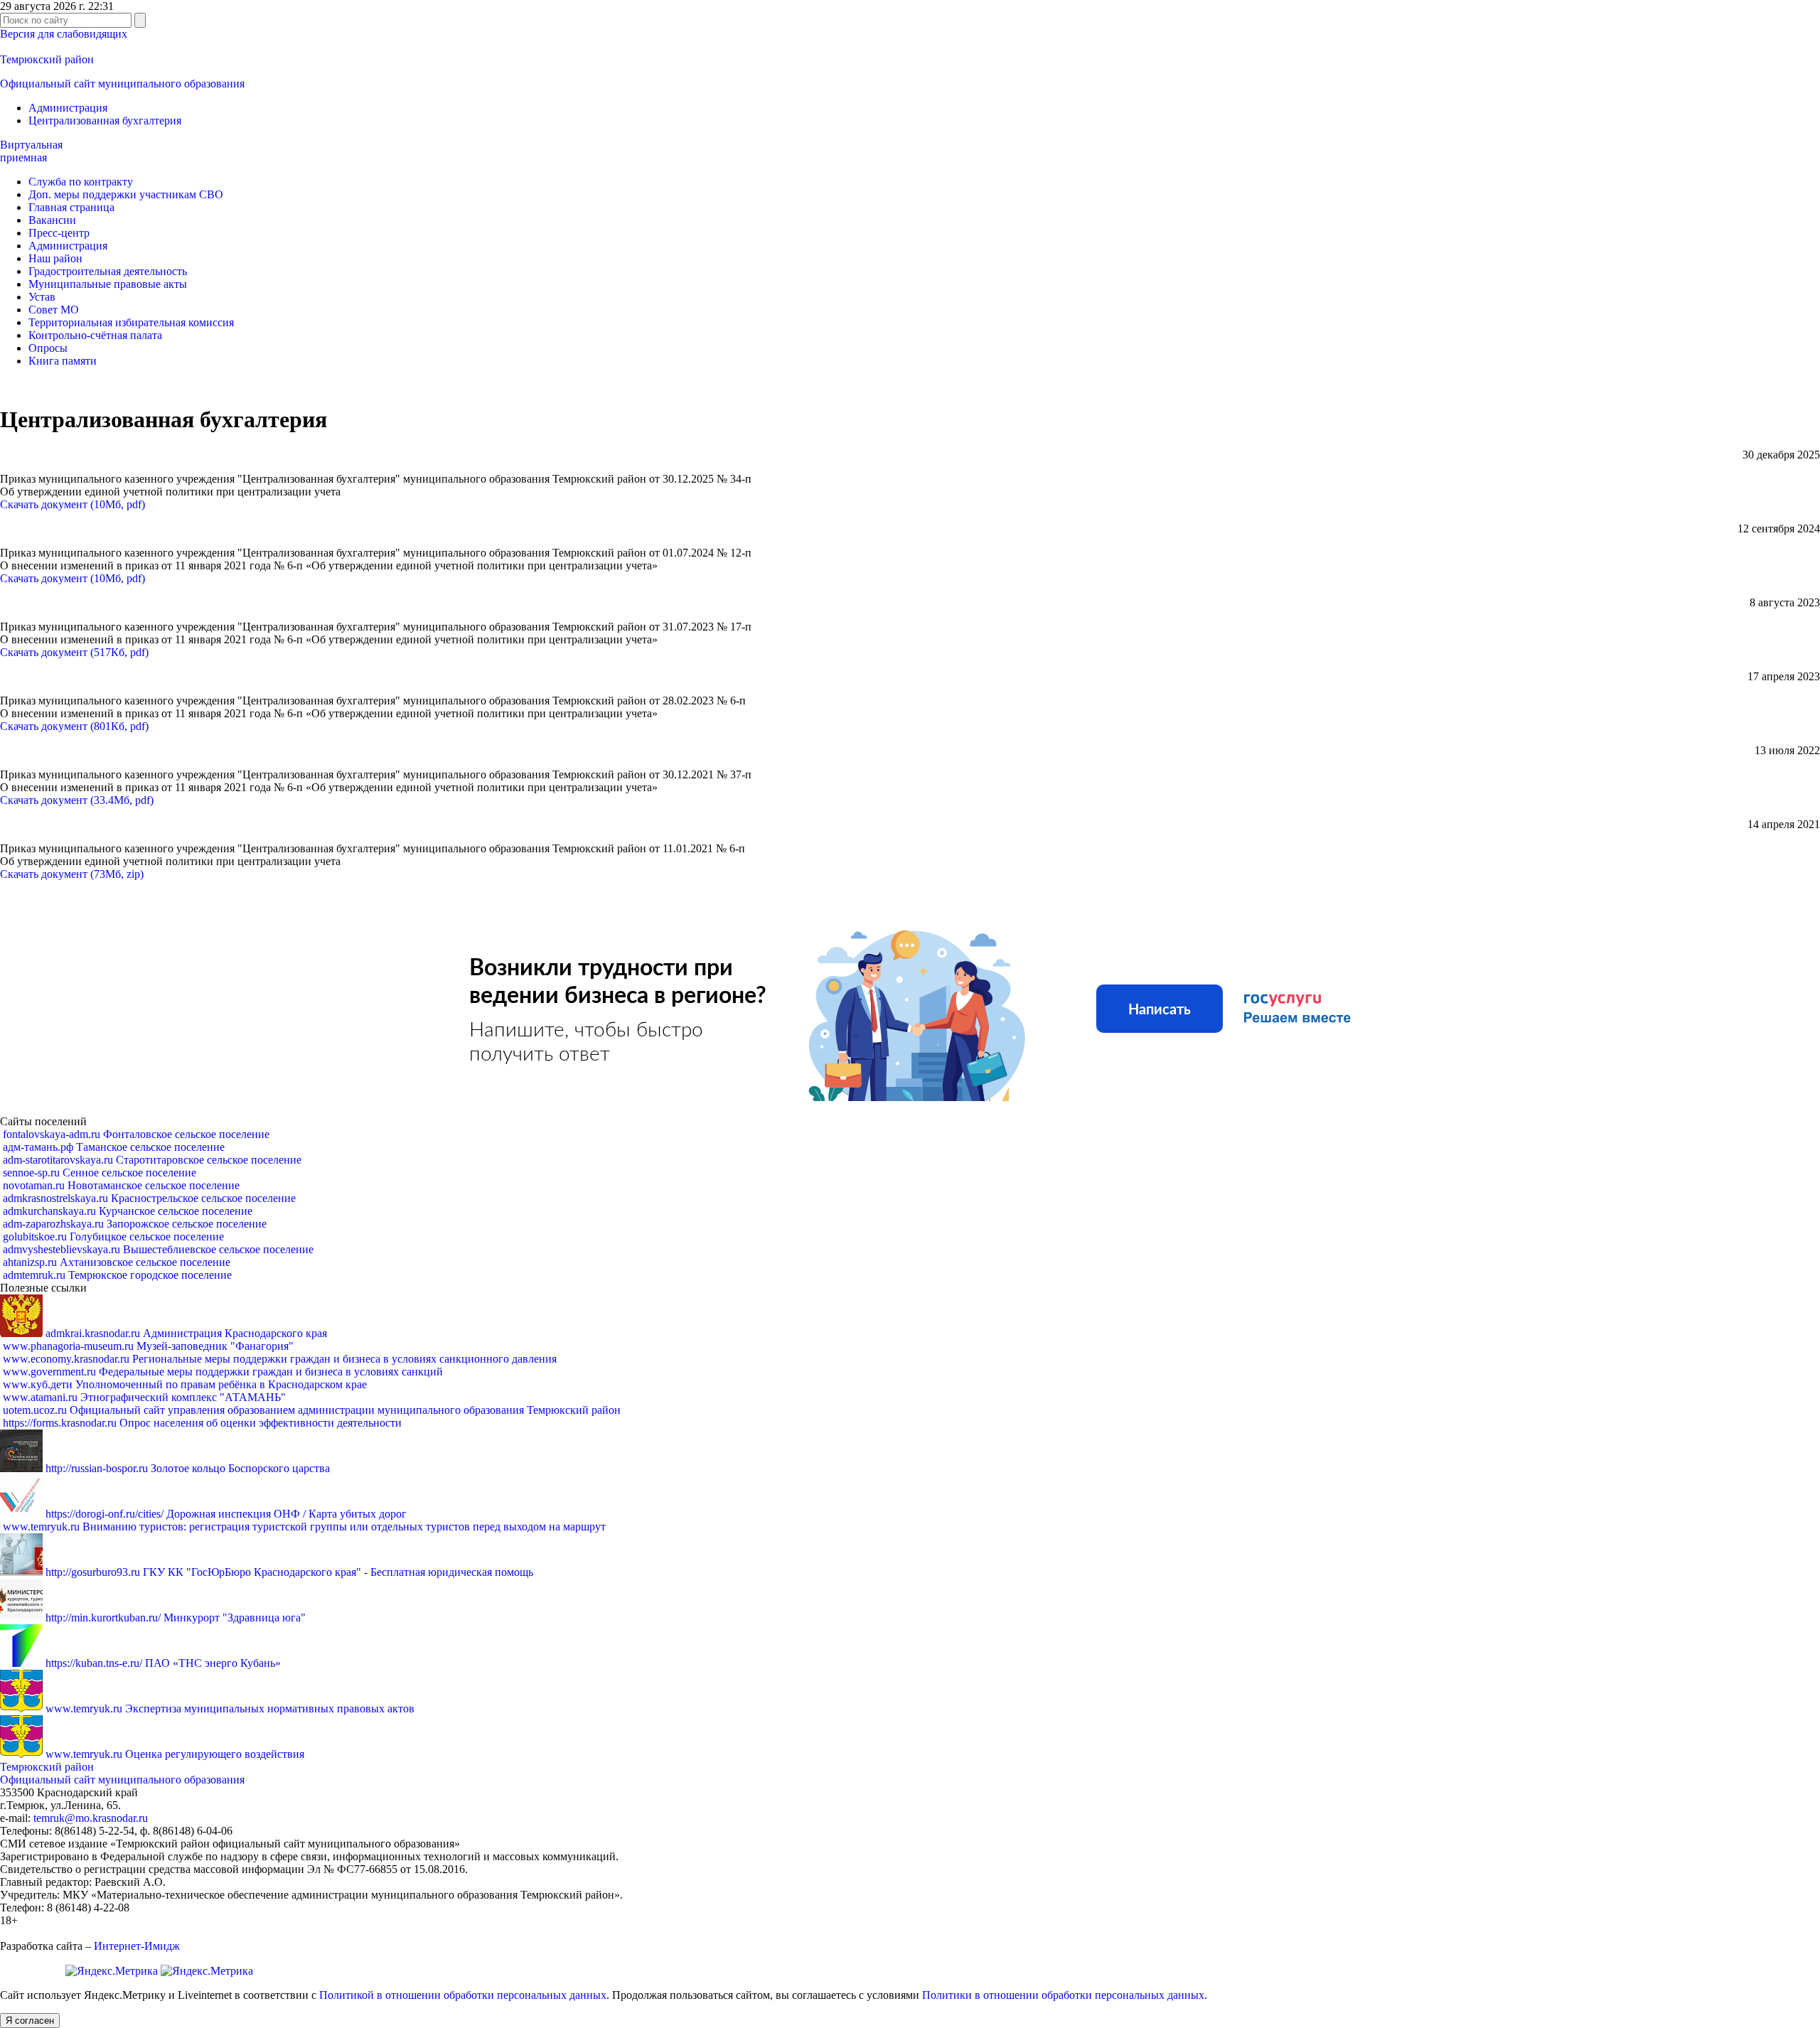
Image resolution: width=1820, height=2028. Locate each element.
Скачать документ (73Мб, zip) (72, 874)
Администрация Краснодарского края (186, 1333)
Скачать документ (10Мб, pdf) (73, 504)
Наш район (55, 258)
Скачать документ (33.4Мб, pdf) (77, 800)
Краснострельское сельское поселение (149, 1198)
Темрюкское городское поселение (117, 1275)
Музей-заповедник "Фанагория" (148, 1346)
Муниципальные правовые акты (108, 284)
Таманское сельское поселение (114, 1147)
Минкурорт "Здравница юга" (176, 1617)
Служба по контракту (81, 182)
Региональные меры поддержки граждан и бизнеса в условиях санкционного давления (280, 1359)
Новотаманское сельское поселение (121, 1185)
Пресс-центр (59, 233)
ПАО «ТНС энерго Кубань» (163, 1663)
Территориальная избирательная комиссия (131, 322)
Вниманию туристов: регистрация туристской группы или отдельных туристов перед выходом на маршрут (304, 1527)
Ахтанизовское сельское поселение (117, 1262)
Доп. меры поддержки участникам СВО (126, 194)
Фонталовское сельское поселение (136, 1134)
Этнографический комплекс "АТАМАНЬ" (144, 1397)
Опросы (48, 348)
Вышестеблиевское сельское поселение (158, 1249)
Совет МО (54, 310)
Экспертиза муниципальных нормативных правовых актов (230, 1708)
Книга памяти (63, 361)
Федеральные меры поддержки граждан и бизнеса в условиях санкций (223, 1372)
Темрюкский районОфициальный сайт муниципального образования (122, 1773)
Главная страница (71, 207)
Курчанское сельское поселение (128, 1211)
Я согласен (30, 2021)
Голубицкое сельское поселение (113, 1236)
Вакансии (52, 220)
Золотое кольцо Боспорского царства (188, 1468)
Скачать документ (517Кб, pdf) (74, 652)
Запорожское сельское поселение (135, 1224)
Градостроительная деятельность (108, 271)
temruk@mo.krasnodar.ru (91, 1818)
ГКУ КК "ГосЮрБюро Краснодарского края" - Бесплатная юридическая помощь (289, 1572)
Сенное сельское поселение (100, 1173)
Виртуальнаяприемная (31, 151)
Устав (42, 297)
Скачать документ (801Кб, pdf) (74, 726)
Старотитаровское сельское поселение (152, 1160)
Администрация (68, 108)
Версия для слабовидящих (64, 34)
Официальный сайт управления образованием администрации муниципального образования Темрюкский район (312, 1410)
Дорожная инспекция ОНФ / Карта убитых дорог (226, 1514)
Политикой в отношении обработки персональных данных (463, 1995)
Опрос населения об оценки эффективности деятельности (202, 1423)
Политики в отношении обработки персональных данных (1063, 1995)
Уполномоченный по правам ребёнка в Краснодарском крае (185, 1384)
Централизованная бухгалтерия (105, 120)
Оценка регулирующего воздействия (175, 1754)
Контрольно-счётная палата (95, 335)
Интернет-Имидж (137, 1946)
